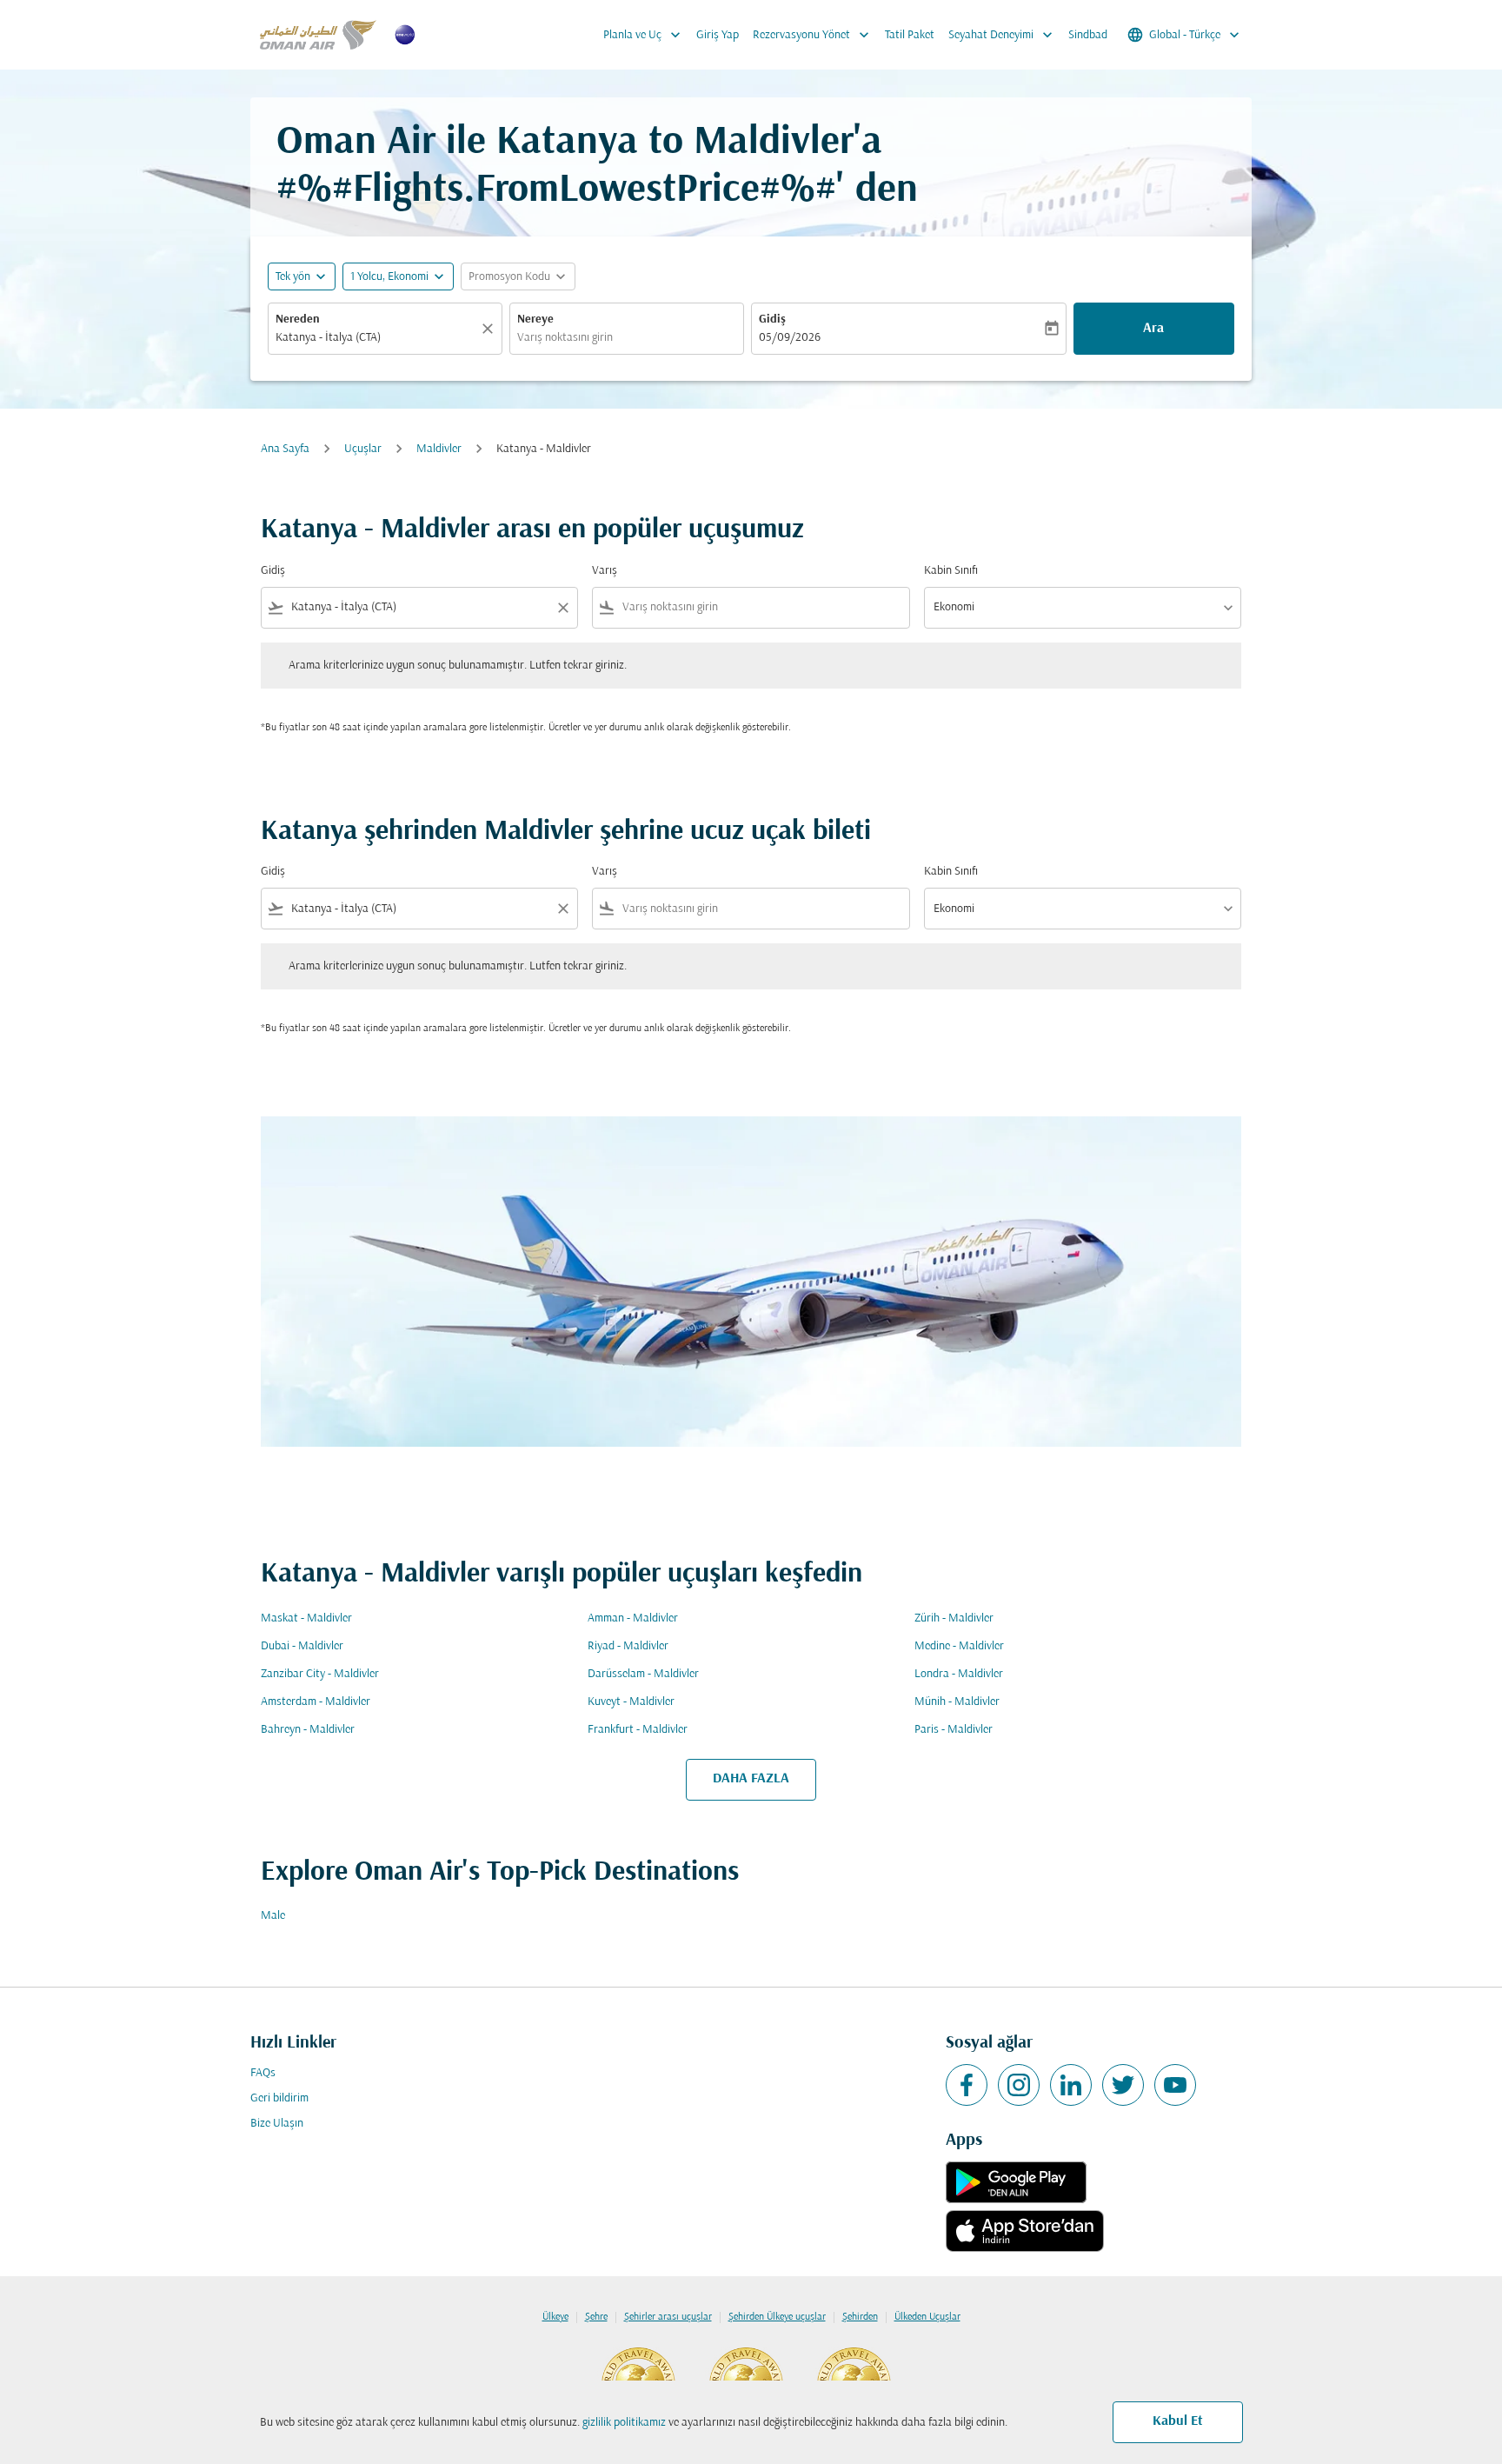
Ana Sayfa (285, 449)
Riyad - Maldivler (628, 1646)
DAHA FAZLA (751, 1779)
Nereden (298, 320)
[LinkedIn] (1071, 2085)
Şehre (596, 2317)
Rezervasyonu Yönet (813, 35)
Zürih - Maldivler (954, 1618)
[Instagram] (1019, 2085)
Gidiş (772, 320)
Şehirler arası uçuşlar (668, 2317)
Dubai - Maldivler (302, 1646)
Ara (1153, 329)
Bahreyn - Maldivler (308, 1730)
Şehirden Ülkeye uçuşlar (777, 2317)
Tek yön (293, 277)
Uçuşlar (363, 449)
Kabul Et (1178, 2421)
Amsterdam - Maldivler (316, 1702)
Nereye (535, 320)
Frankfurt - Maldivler (638, 1730)
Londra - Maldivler (959, 1674)
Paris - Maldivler (954, 1730)
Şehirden (860, 2317)
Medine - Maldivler (959, 1646)
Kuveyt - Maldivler (631, 1702)
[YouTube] (1175, 2085)
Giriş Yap (718, 35)
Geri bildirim (279, 2098)
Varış (605, 571)
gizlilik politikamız (624, 2423)
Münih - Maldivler (957, 1702)
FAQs (263, 2073)
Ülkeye (555, 2317)
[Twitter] (1123, 2085)
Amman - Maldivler (633, 1618)
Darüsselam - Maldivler (643, 1674)
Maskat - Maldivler (306, 1618)
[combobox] (376, 338)
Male (273, 1916)
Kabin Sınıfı (951, 571)
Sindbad (1088, 35)
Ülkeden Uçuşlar (927, 2317)
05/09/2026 (790, 338)
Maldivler (439, 449)
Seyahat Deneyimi (1002, 35)
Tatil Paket (910, 35)
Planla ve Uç (644, 35)
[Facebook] (967, 2085)
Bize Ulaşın (277, 2124)
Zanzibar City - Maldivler (320, 1674)
